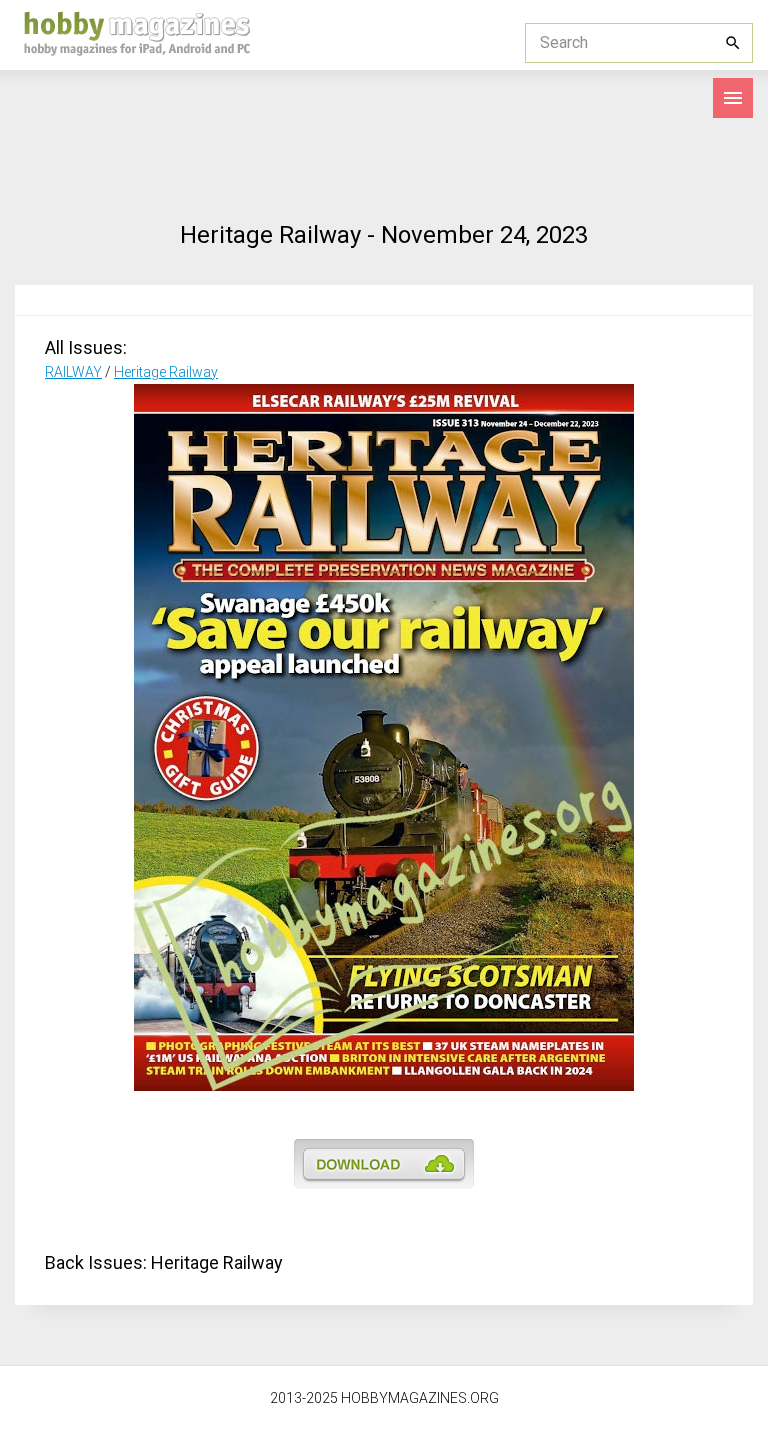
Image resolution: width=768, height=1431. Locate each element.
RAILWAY (73, 372)
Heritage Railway (166, 372)
